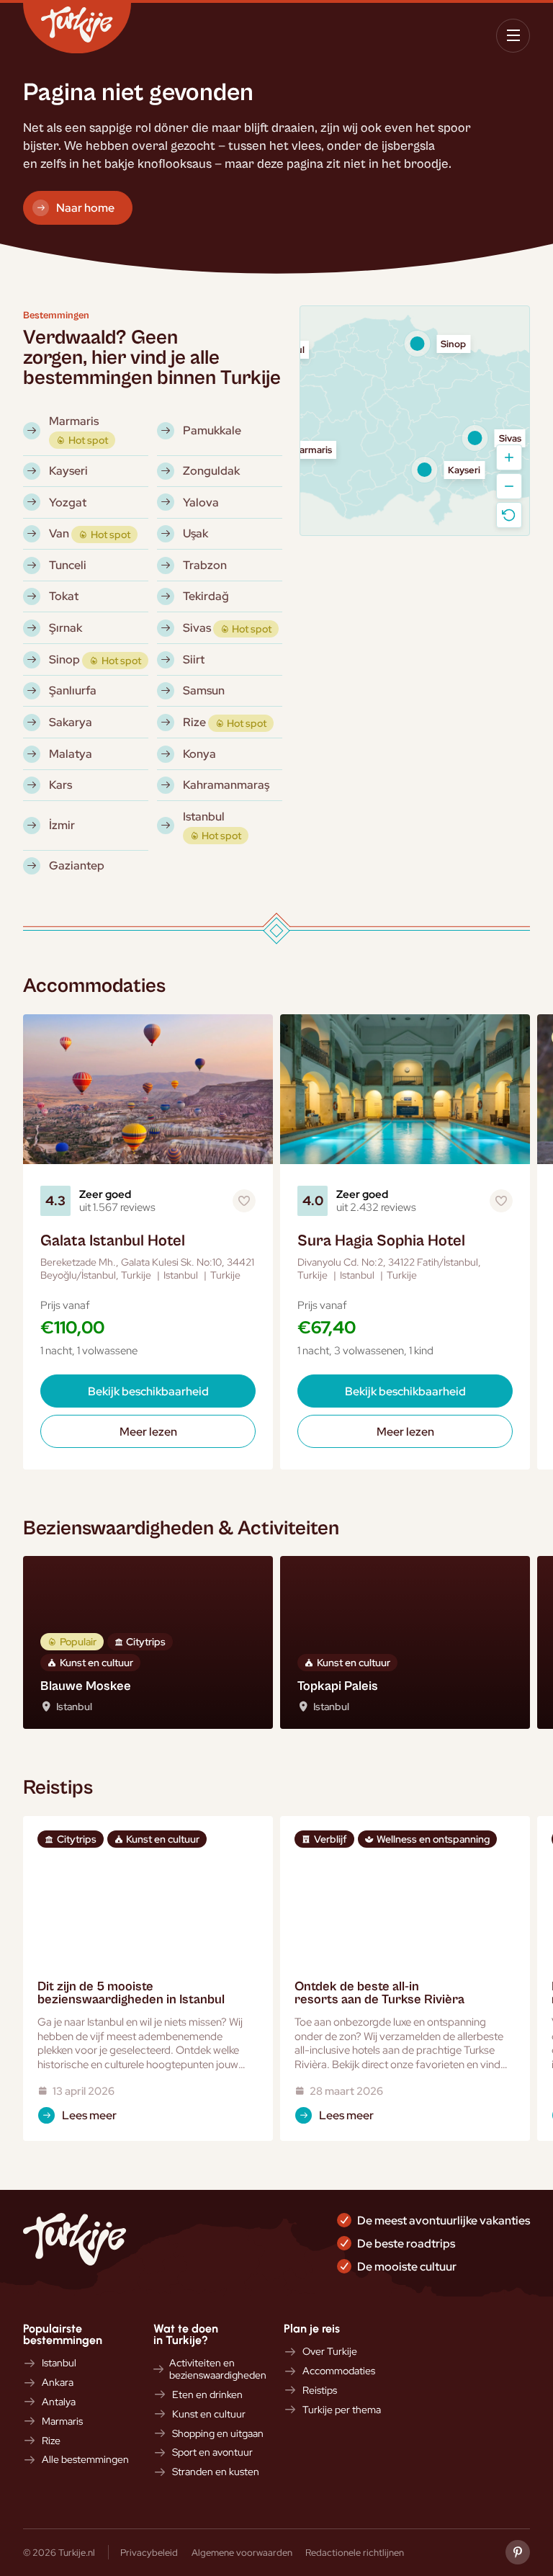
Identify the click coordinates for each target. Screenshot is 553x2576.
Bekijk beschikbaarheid (148, 1391)
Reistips (320, 2391)
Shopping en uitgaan (218, 2434)
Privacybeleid (149, 2552)
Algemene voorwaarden (242, 2552)
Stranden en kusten (216, 2472)
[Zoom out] (509, 486)
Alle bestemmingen (85, 2460)
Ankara (58, 2383)
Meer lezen (148, 1431)
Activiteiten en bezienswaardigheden (218, 2369)
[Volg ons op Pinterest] (518, 2552)
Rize (51, 2441)
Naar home (85, 207)
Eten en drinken (207, 2395)
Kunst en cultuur (209, 2414)
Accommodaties (339, 2371)
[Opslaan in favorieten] (244, 1201)
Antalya (59, 2402)
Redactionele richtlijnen (355, 2552)
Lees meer (89, 2115)
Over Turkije (330, 2352)
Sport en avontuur (212, 2452)
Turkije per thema (342, 2410)
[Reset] (509, 515)
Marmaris (62, 2421)
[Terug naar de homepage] (77, 28)
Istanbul (59, 2363)
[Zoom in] (509, 457)
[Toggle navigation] (513, 36)
